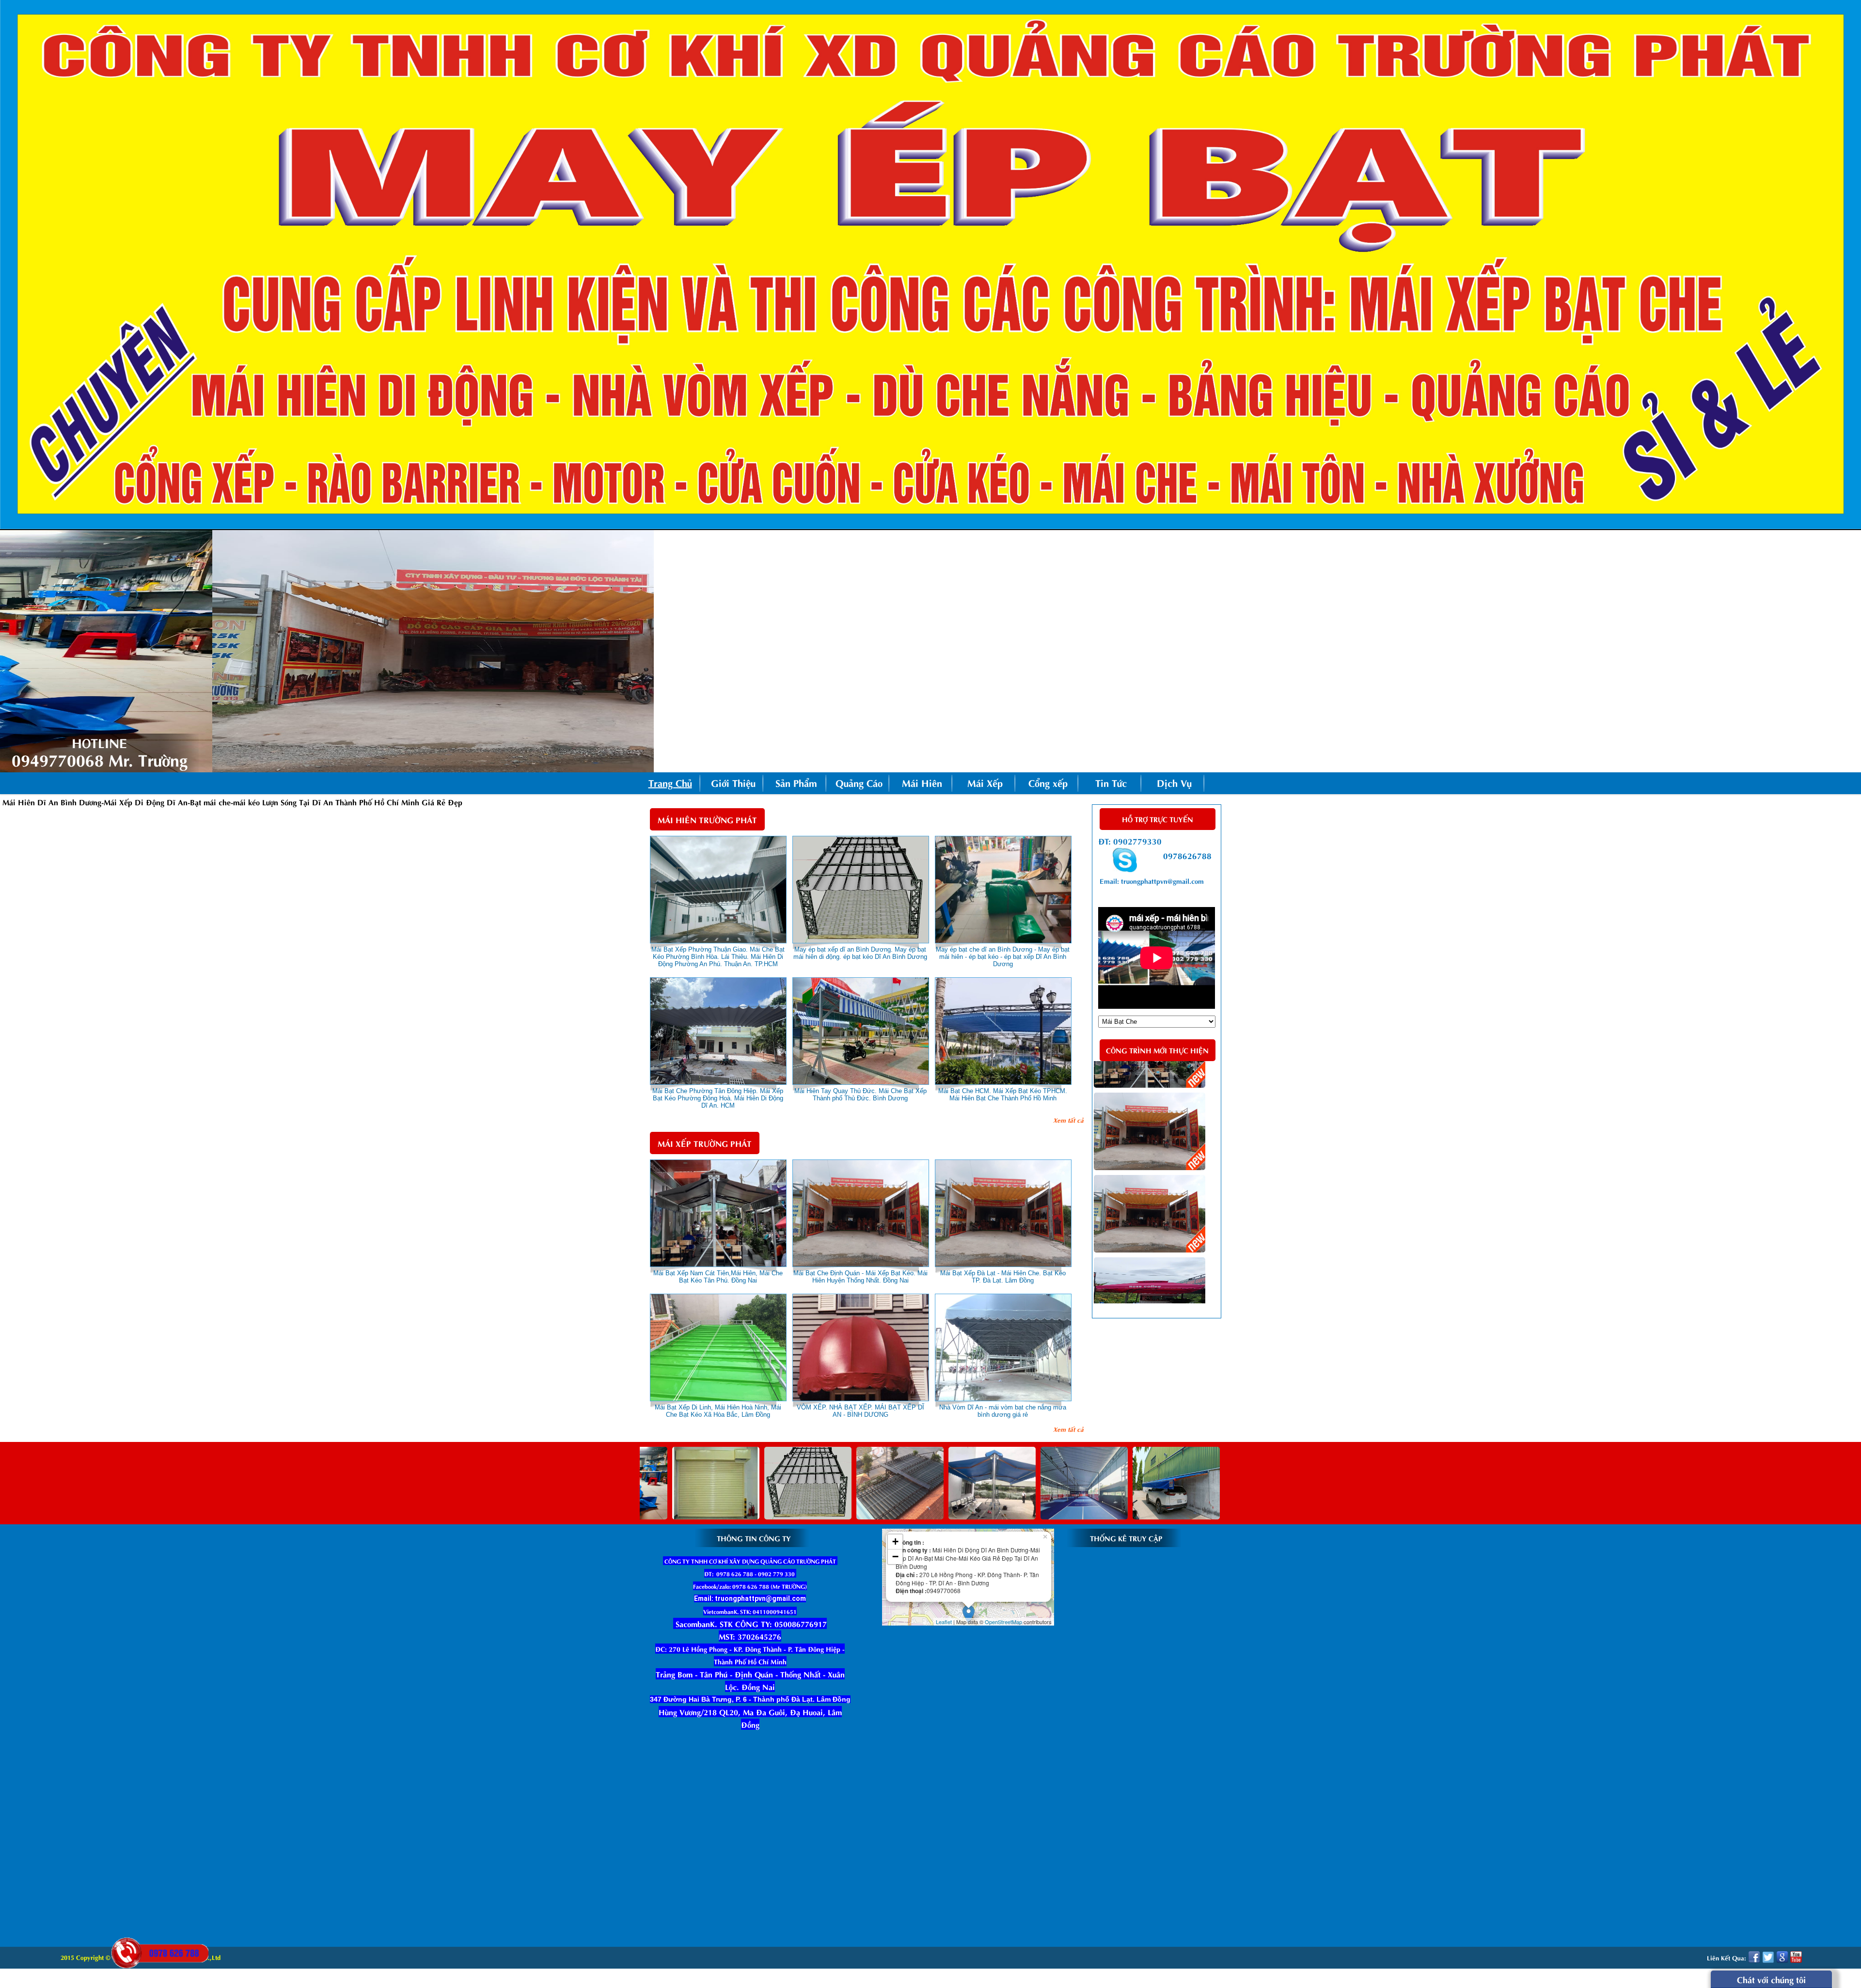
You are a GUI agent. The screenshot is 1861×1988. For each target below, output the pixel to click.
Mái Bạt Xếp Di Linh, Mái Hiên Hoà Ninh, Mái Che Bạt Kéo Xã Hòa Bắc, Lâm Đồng (718, 1411)
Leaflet (944, 1622)
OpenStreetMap (1003, 1622)
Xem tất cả (1068, 1119)
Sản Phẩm (796, 782)
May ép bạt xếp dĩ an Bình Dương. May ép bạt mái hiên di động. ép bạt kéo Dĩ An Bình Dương (860, 953)
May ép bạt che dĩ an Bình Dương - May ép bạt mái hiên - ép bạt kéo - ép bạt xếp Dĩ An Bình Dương (1003, 957)
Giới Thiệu (733, 782)
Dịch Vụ (1174, 782)
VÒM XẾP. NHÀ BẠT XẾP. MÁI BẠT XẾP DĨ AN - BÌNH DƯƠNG (860, 1411)
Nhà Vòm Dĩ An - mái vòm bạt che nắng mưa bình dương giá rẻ (1003, 1411)
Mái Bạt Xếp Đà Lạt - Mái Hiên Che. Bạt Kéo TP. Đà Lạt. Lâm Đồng (1003, 1277)
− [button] (895, 1557)
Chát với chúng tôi (1771, 1979)
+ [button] (895, 1542)
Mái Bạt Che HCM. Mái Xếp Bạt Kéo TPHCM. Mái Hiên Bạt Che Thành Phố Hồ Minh (1003, 1095)
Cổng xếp (1048, 782)
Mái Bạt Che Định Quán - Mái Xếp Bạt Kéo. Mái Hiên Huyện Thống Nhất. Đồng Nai (860, 1277)
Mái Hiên (922, 782)
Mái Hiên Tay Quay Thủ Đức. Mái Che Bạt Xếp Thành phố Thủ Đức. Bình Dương (860, 1095)
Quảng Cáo (859, 782)
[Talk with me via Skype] (1125, 868)
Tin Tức (1111, 782)
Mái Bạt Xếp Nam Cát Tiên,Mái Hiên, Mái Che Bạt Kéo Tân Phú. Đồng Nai (718, 1277)
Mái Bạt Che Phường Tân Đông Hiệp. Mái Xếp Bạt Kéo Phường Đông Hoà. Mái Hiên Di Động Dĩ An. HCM (718, 1098)
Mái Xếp (985, 782)
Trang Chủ (670, 782)
